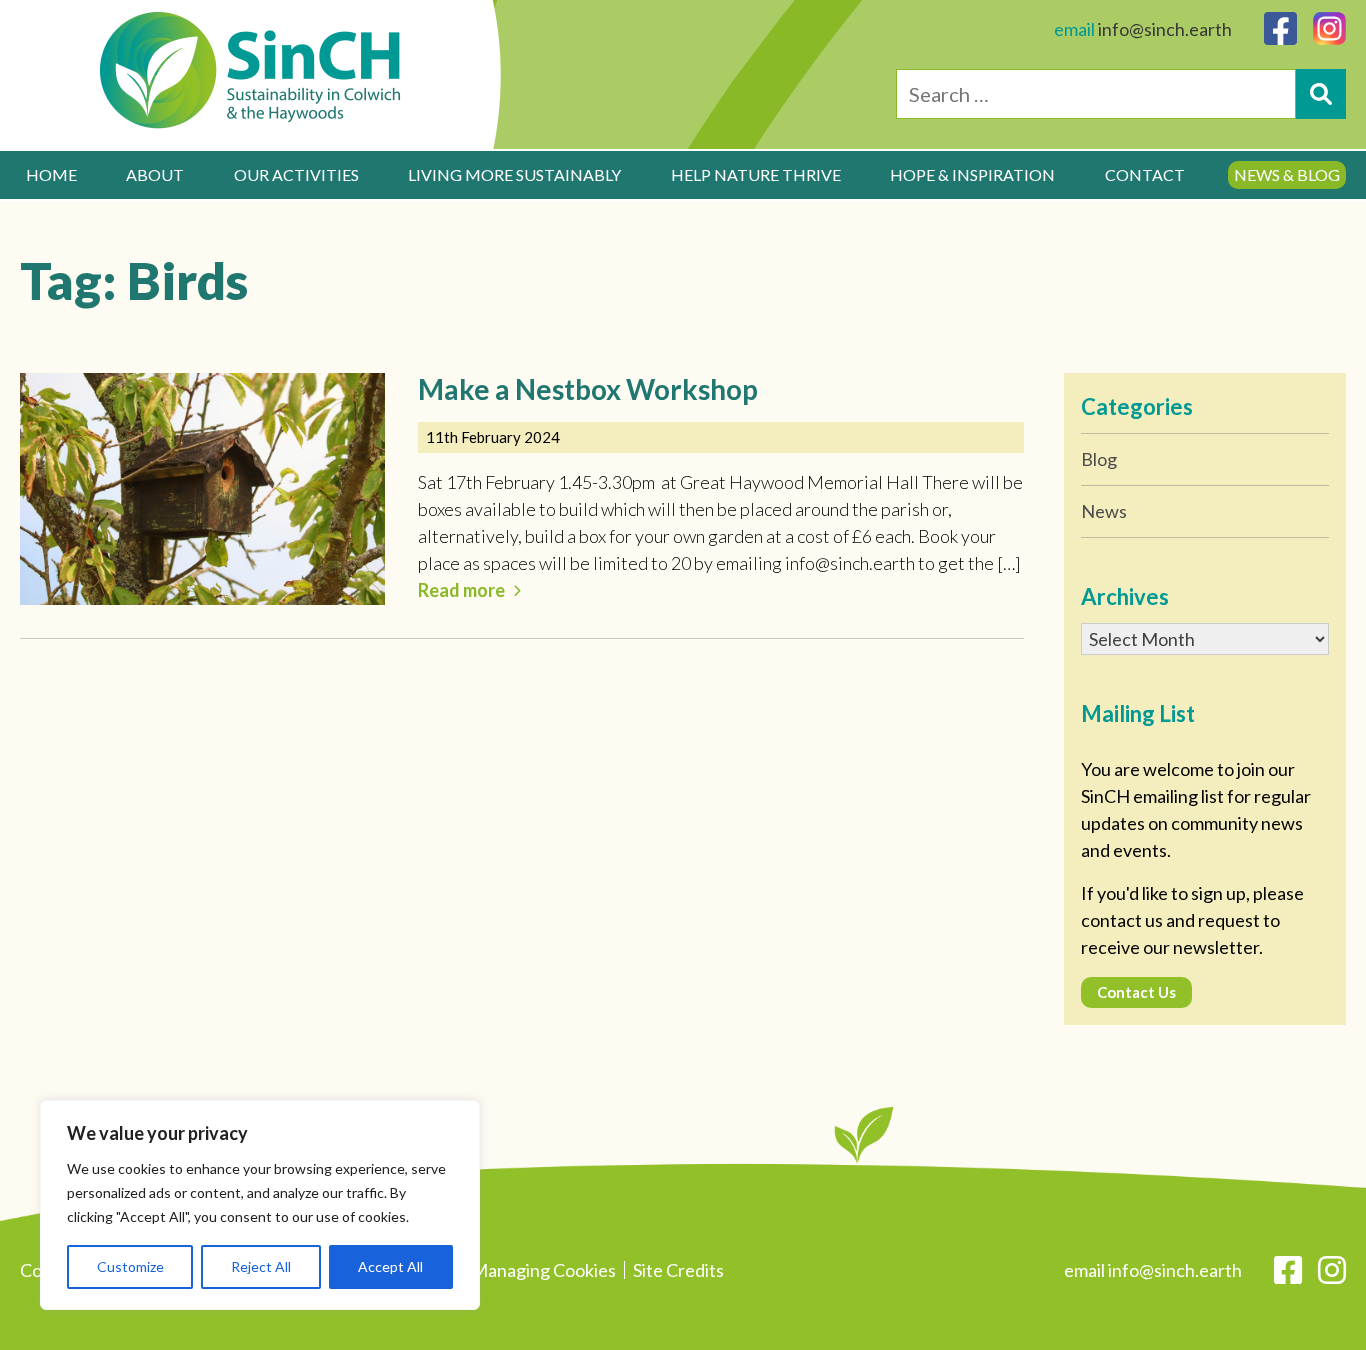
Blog (1099, 459)
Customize (130, 1266)
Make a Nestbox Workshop (588, 389)
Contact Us (1136, 992)
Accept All (390, 1266)
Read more (461, 590)
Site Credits (678, 1270)
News (1104, 511)
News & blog (1287, 174)
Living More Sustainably (514, 174)
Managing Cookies (543, 1270)
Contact (1145, 174)
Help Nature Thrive (756, 174)
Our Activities (296, 174)
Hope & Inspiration (972, 174)
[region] (260, 1205)
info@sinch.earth (1165, 29)
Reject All (261, 1266)
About (155, 174)
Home (51, 174)
